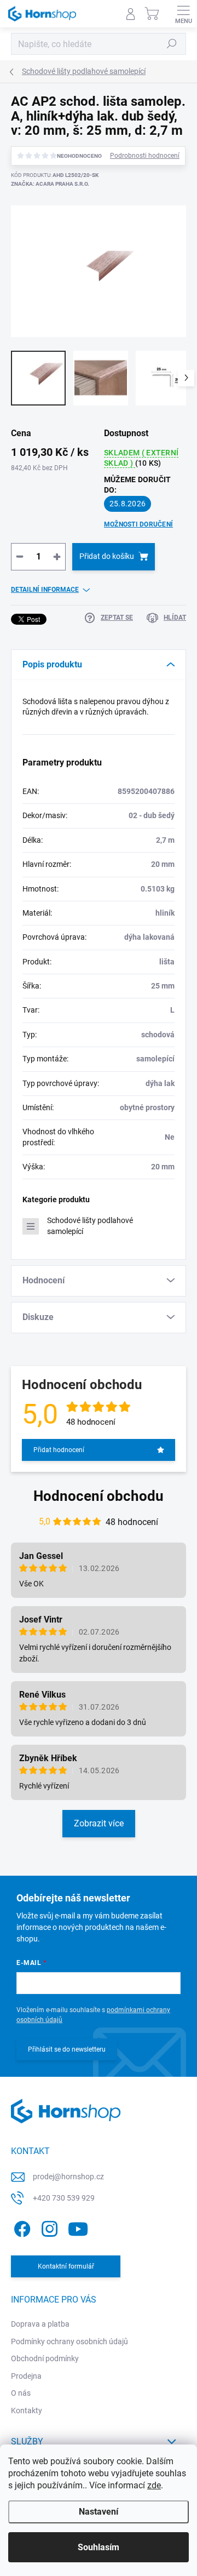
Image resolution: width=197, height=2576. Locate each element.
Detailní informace (45, 590)
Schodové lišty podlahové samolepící (90, 1226)
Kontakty (27, 2411)
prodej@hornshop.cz (68, 2177)
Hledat (172, 44)
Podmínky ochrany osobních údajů (69, 2341)
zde (154, 2485)
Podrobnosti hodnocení (145, 156)
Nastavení (99, 2512)
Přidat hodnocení (59, 1450)
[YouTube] (78, 2227)
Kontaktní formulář (66, 2266)
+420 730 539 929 (64, 2198)
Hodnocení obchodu (99, 1496)
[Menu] (183, 14)
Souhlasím (99, 2547)
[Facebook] (21, 2227)
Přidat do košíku (107, 556)
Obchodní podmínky (45, 2358)
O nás (21, 2393)
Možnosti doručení (138, 524)
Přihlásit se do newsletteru (67, 2049)
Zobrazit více (99, 1823)
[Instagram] (48, 2227)
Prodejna (26, 2376)
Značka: (50, 184)
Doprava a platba (40, 2324)
